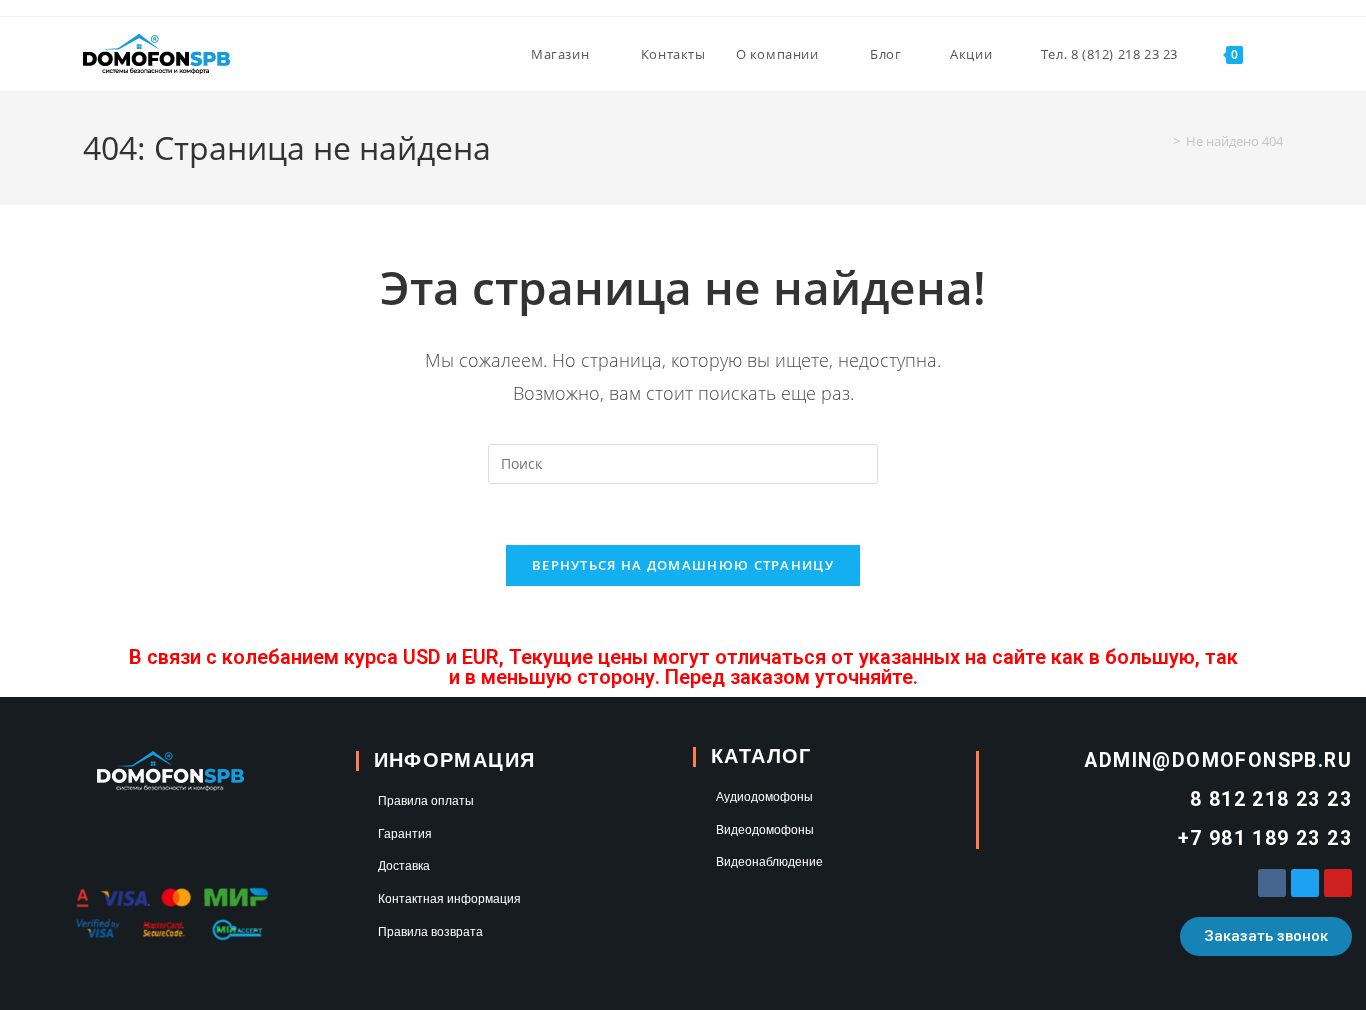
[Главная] (1162, 141)
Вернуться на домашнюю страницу (683, 565)
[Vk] (1272, 883)
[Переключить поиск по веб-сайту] (1278, 54)
